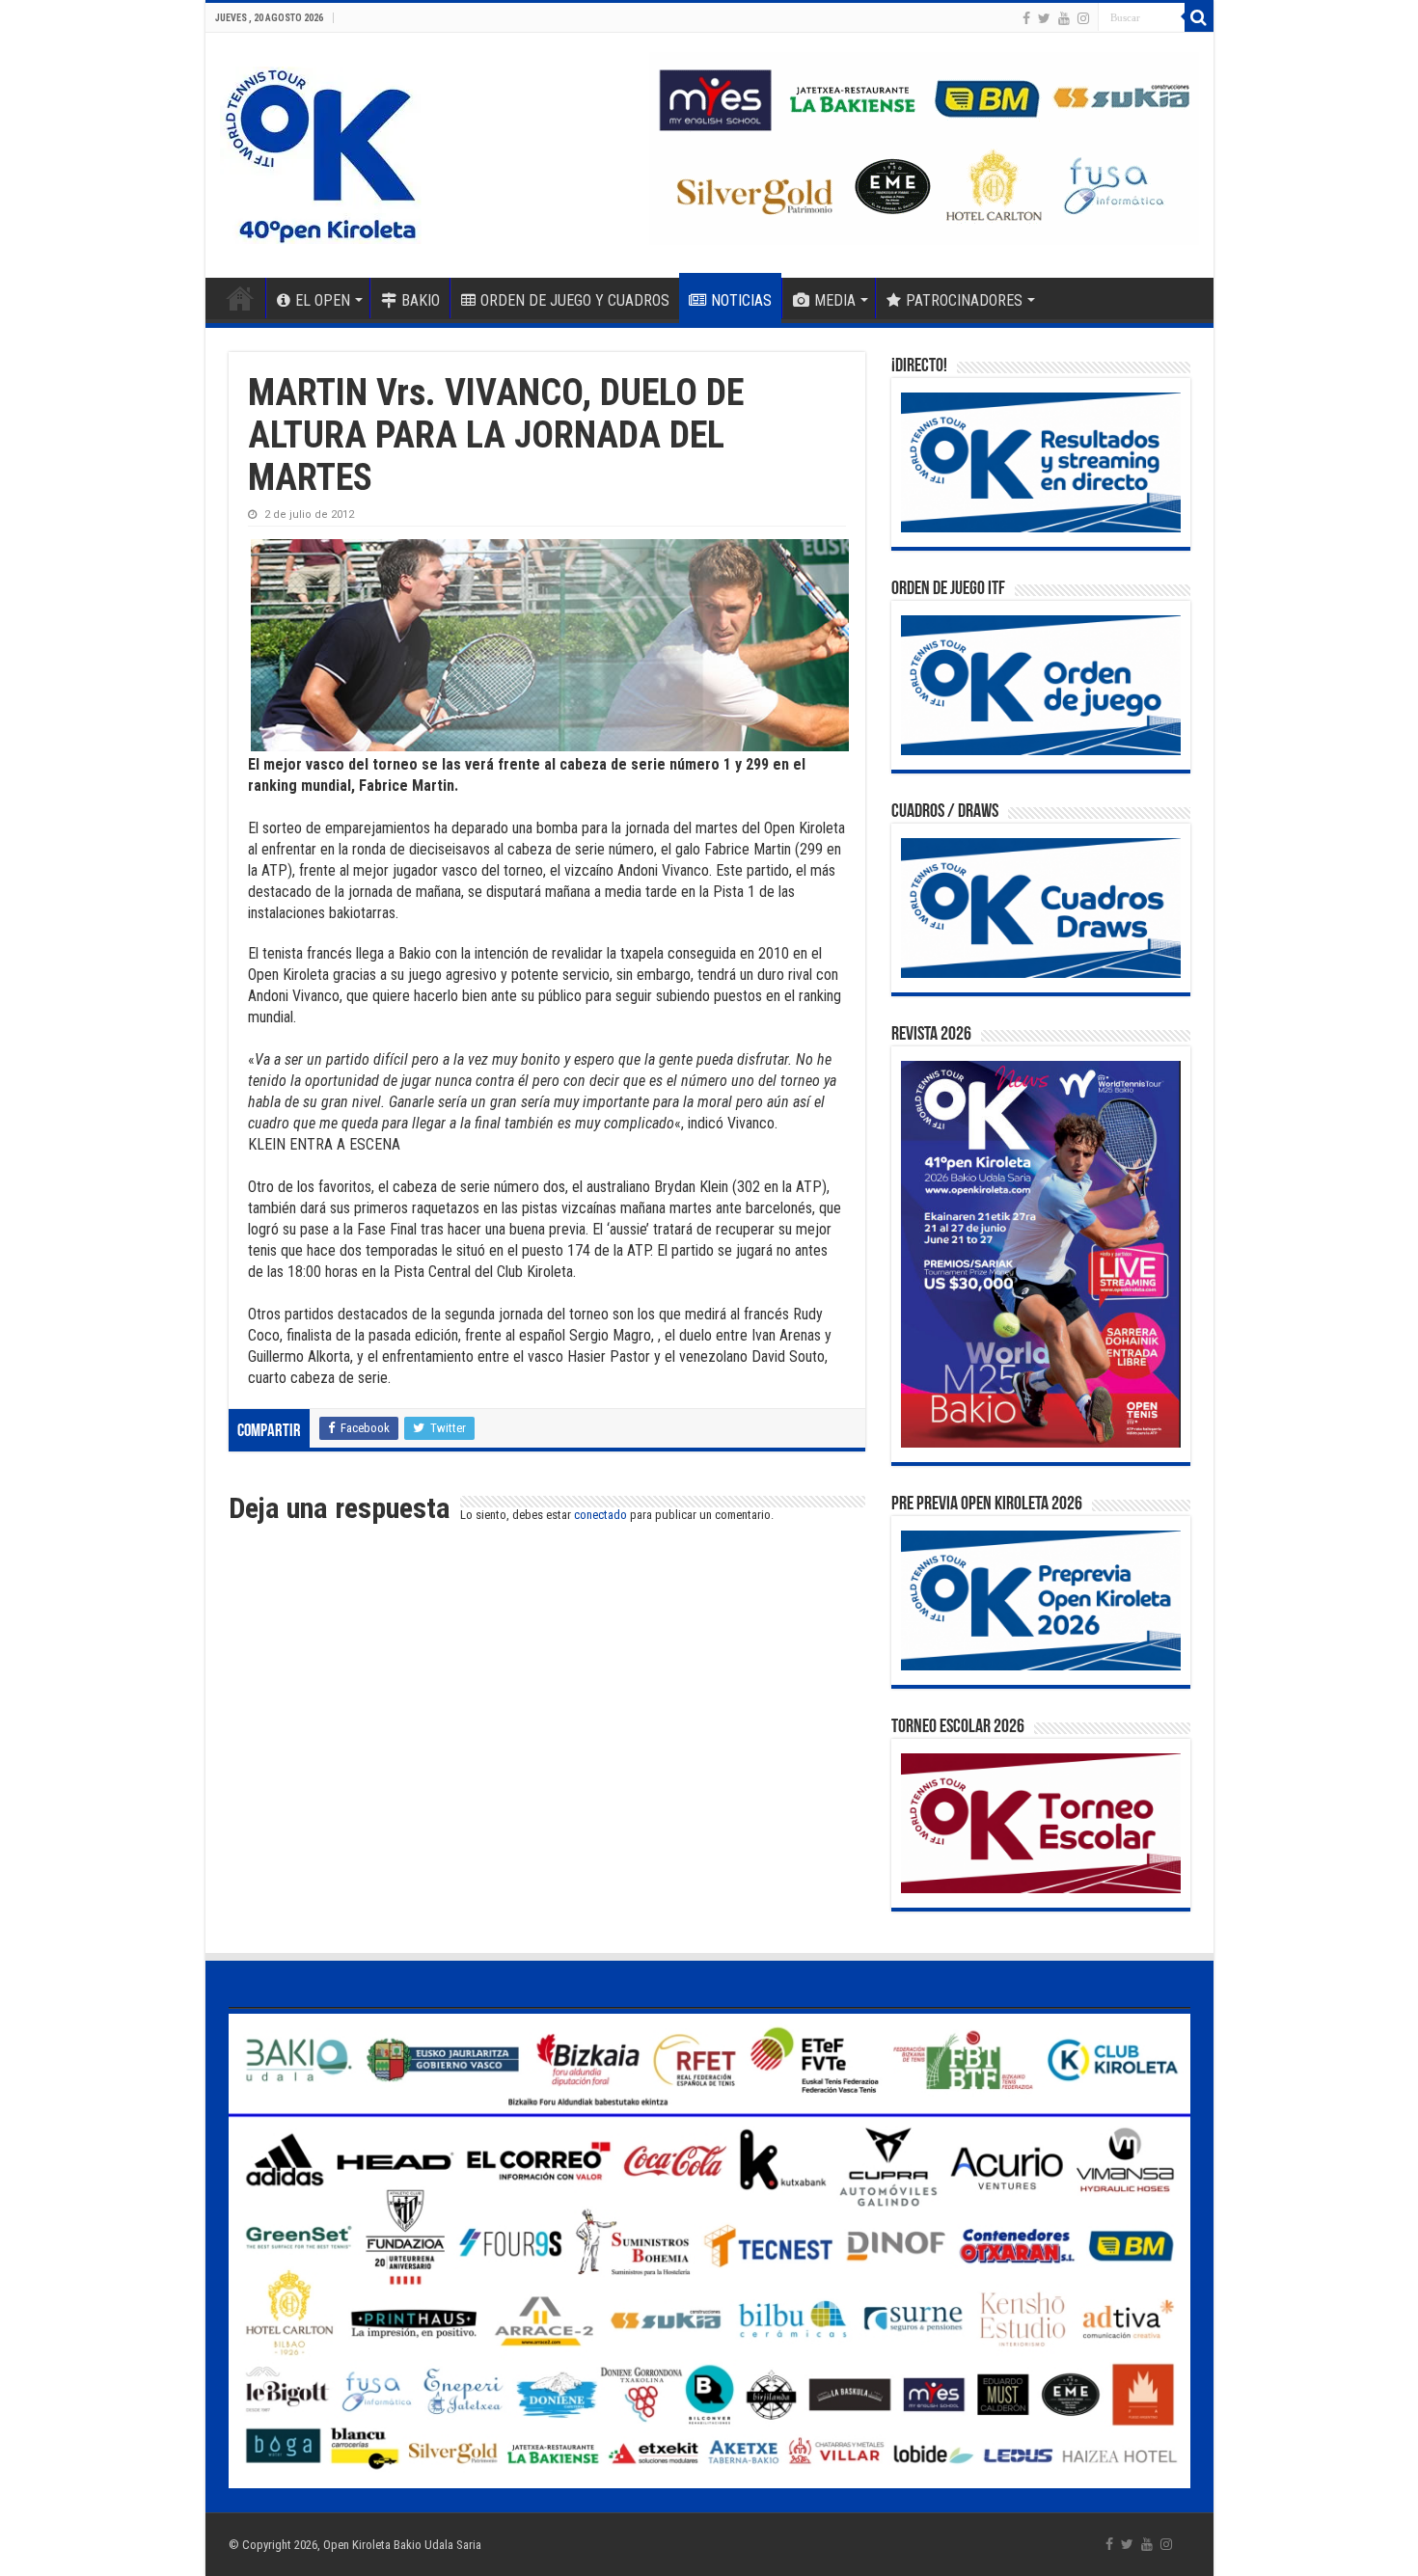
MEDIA (835, 300)
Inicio (240, 298)
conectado (600, 1515)
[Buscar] (1199, 17)
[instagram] (1083, 18)
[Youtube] (1064, 18)
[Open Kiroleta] (321, 151)
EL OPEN (323, 300)
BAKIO (421, 300)
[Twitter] (1044, 18)
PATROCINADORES (964, 300)
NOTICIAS (741, 300)
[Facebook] (1026, 18)
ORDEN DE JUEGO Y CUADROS (575, 300)
